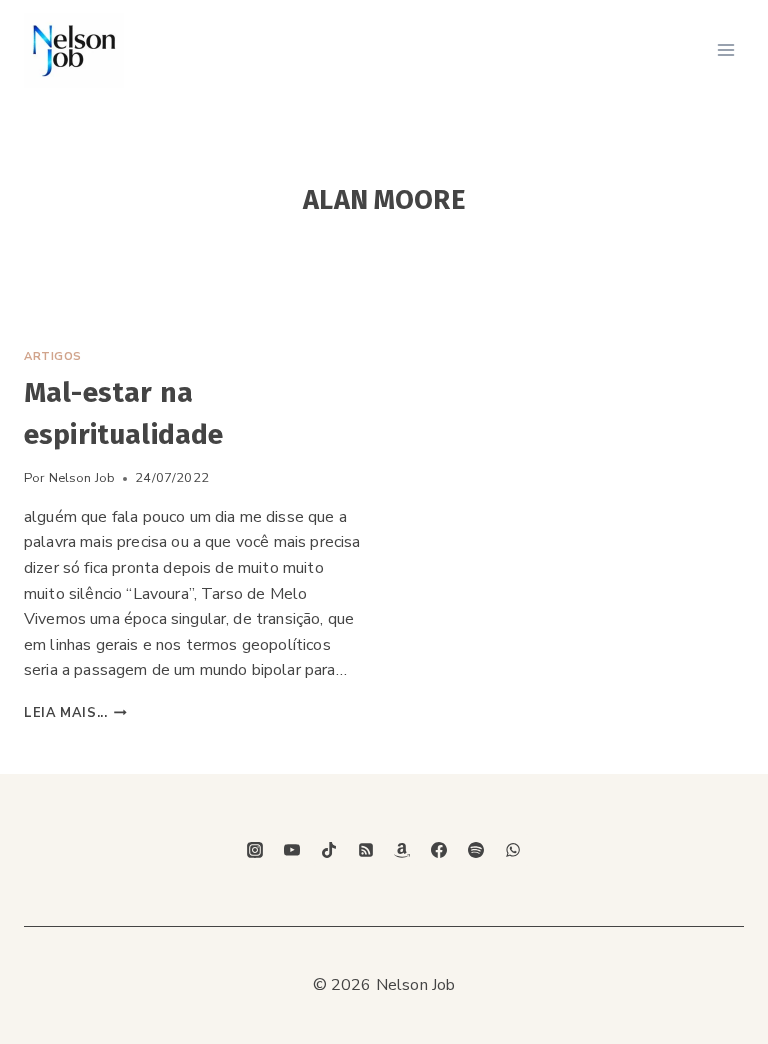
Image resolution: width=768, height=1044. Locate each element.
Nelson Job (82, 478)
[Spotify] (476, 850)
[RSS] (366, 850)
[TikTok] (329, 850)
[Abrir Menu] (725, 49)
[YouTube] (292, 850)
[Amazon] (402, 850)
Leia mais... (75, 713)
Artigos (53, 356)
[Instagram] (255, 850)
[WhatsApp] (513, 850)
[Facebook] (439, 850)
